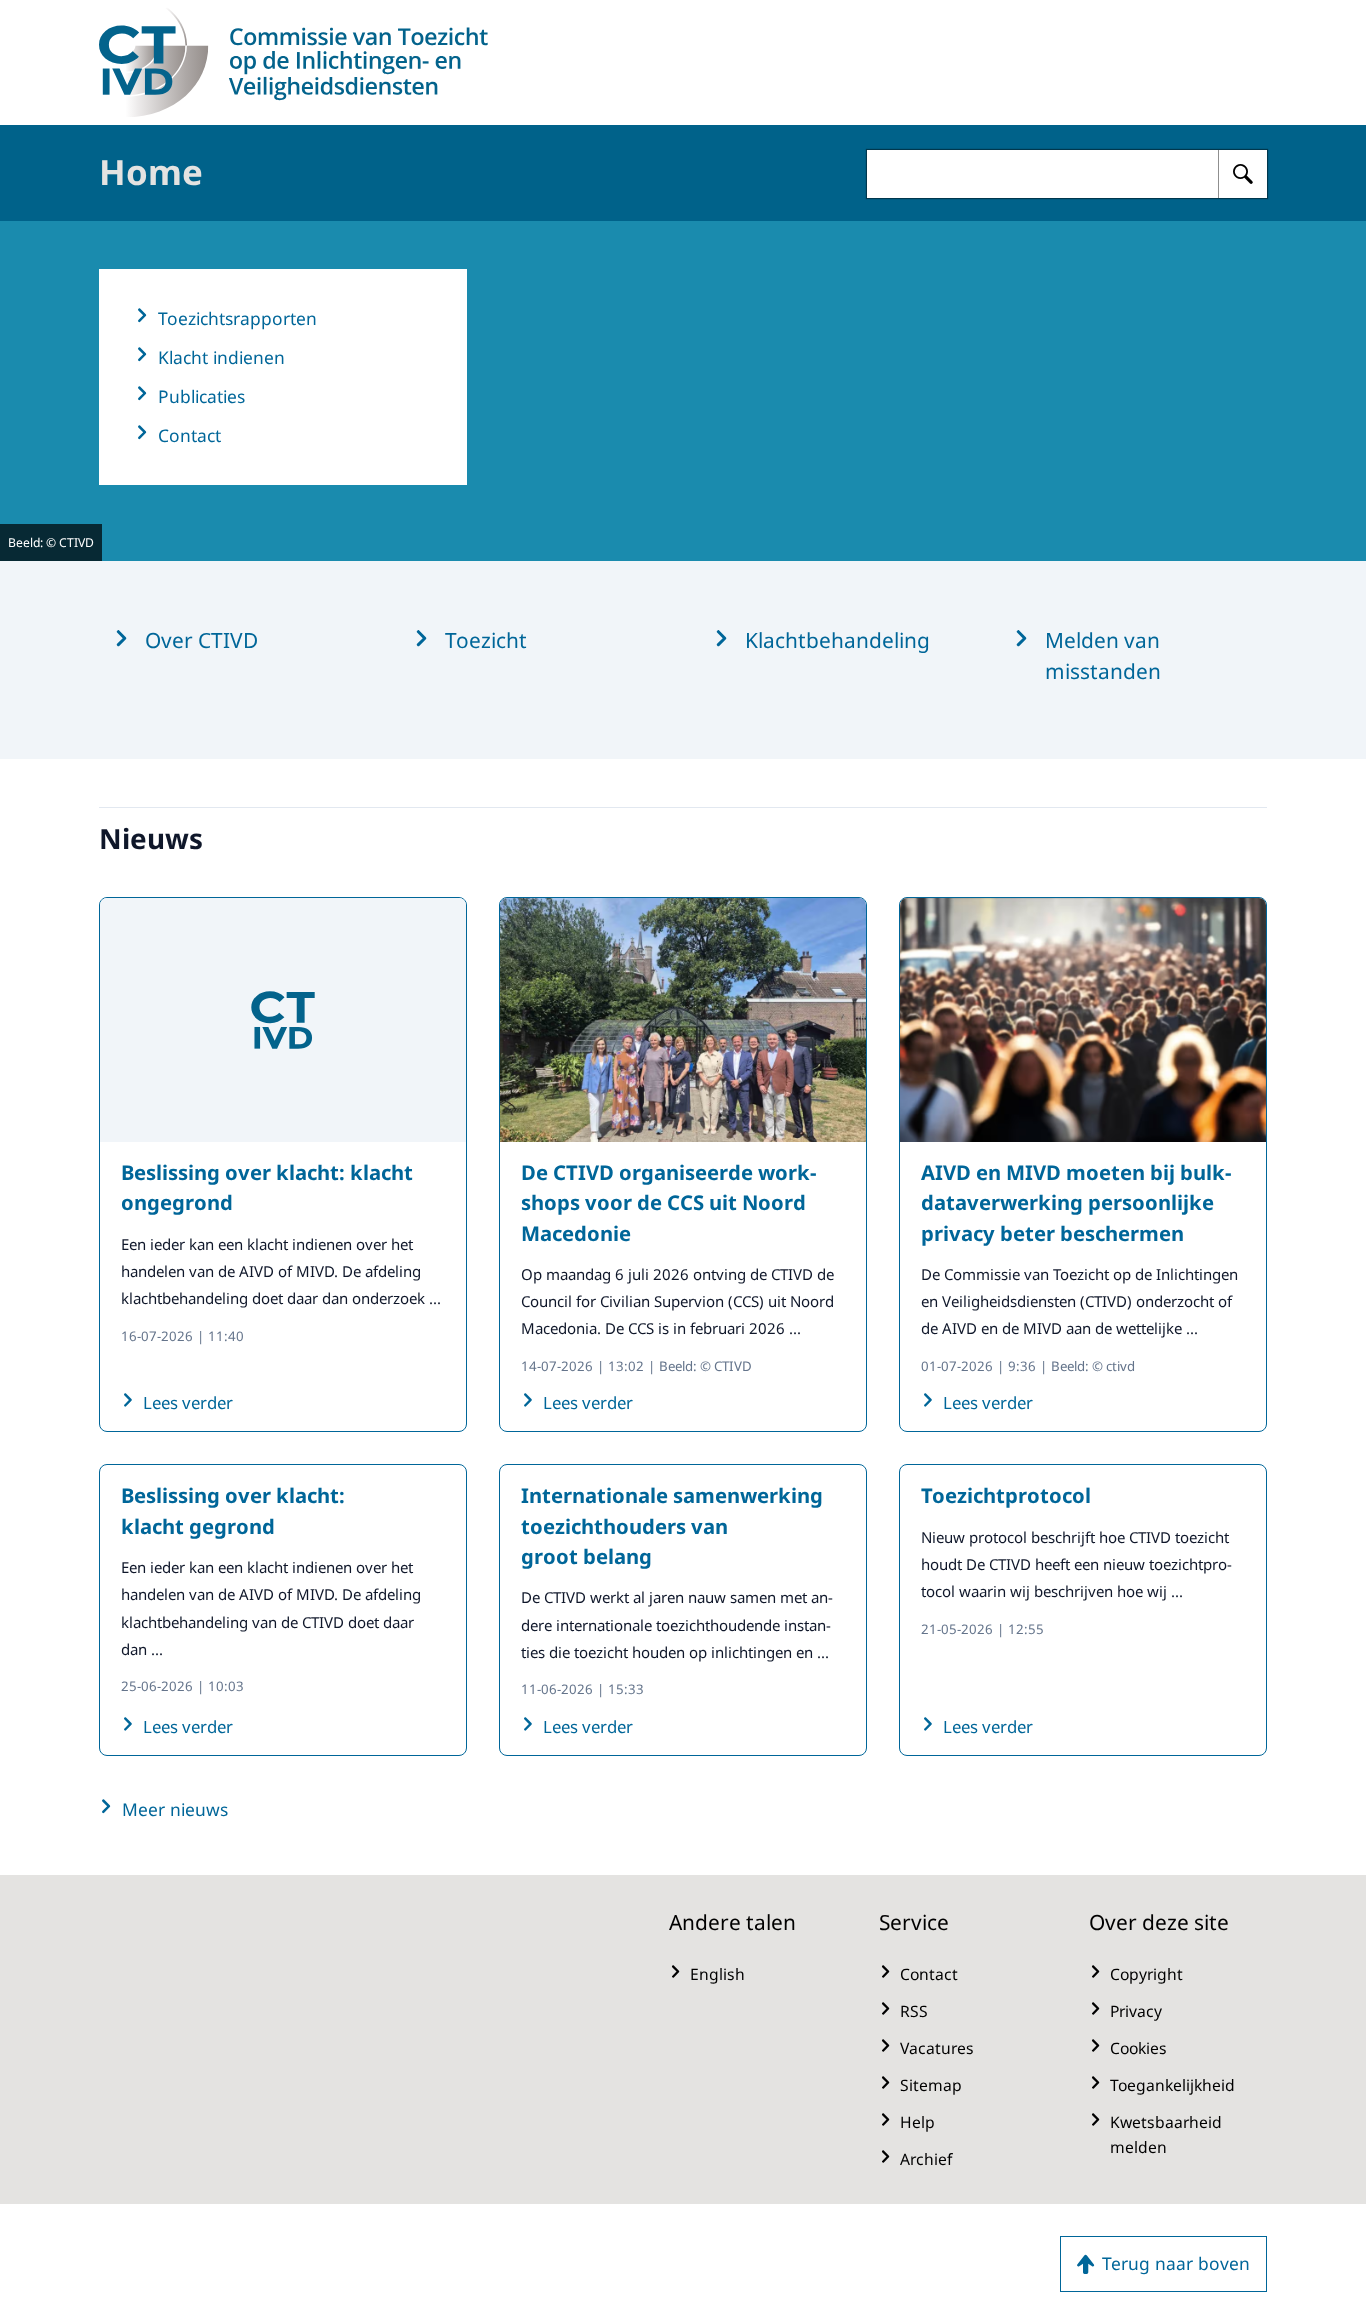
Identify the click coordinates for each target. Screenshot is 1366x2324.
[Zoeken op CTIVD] (1243, 174)
